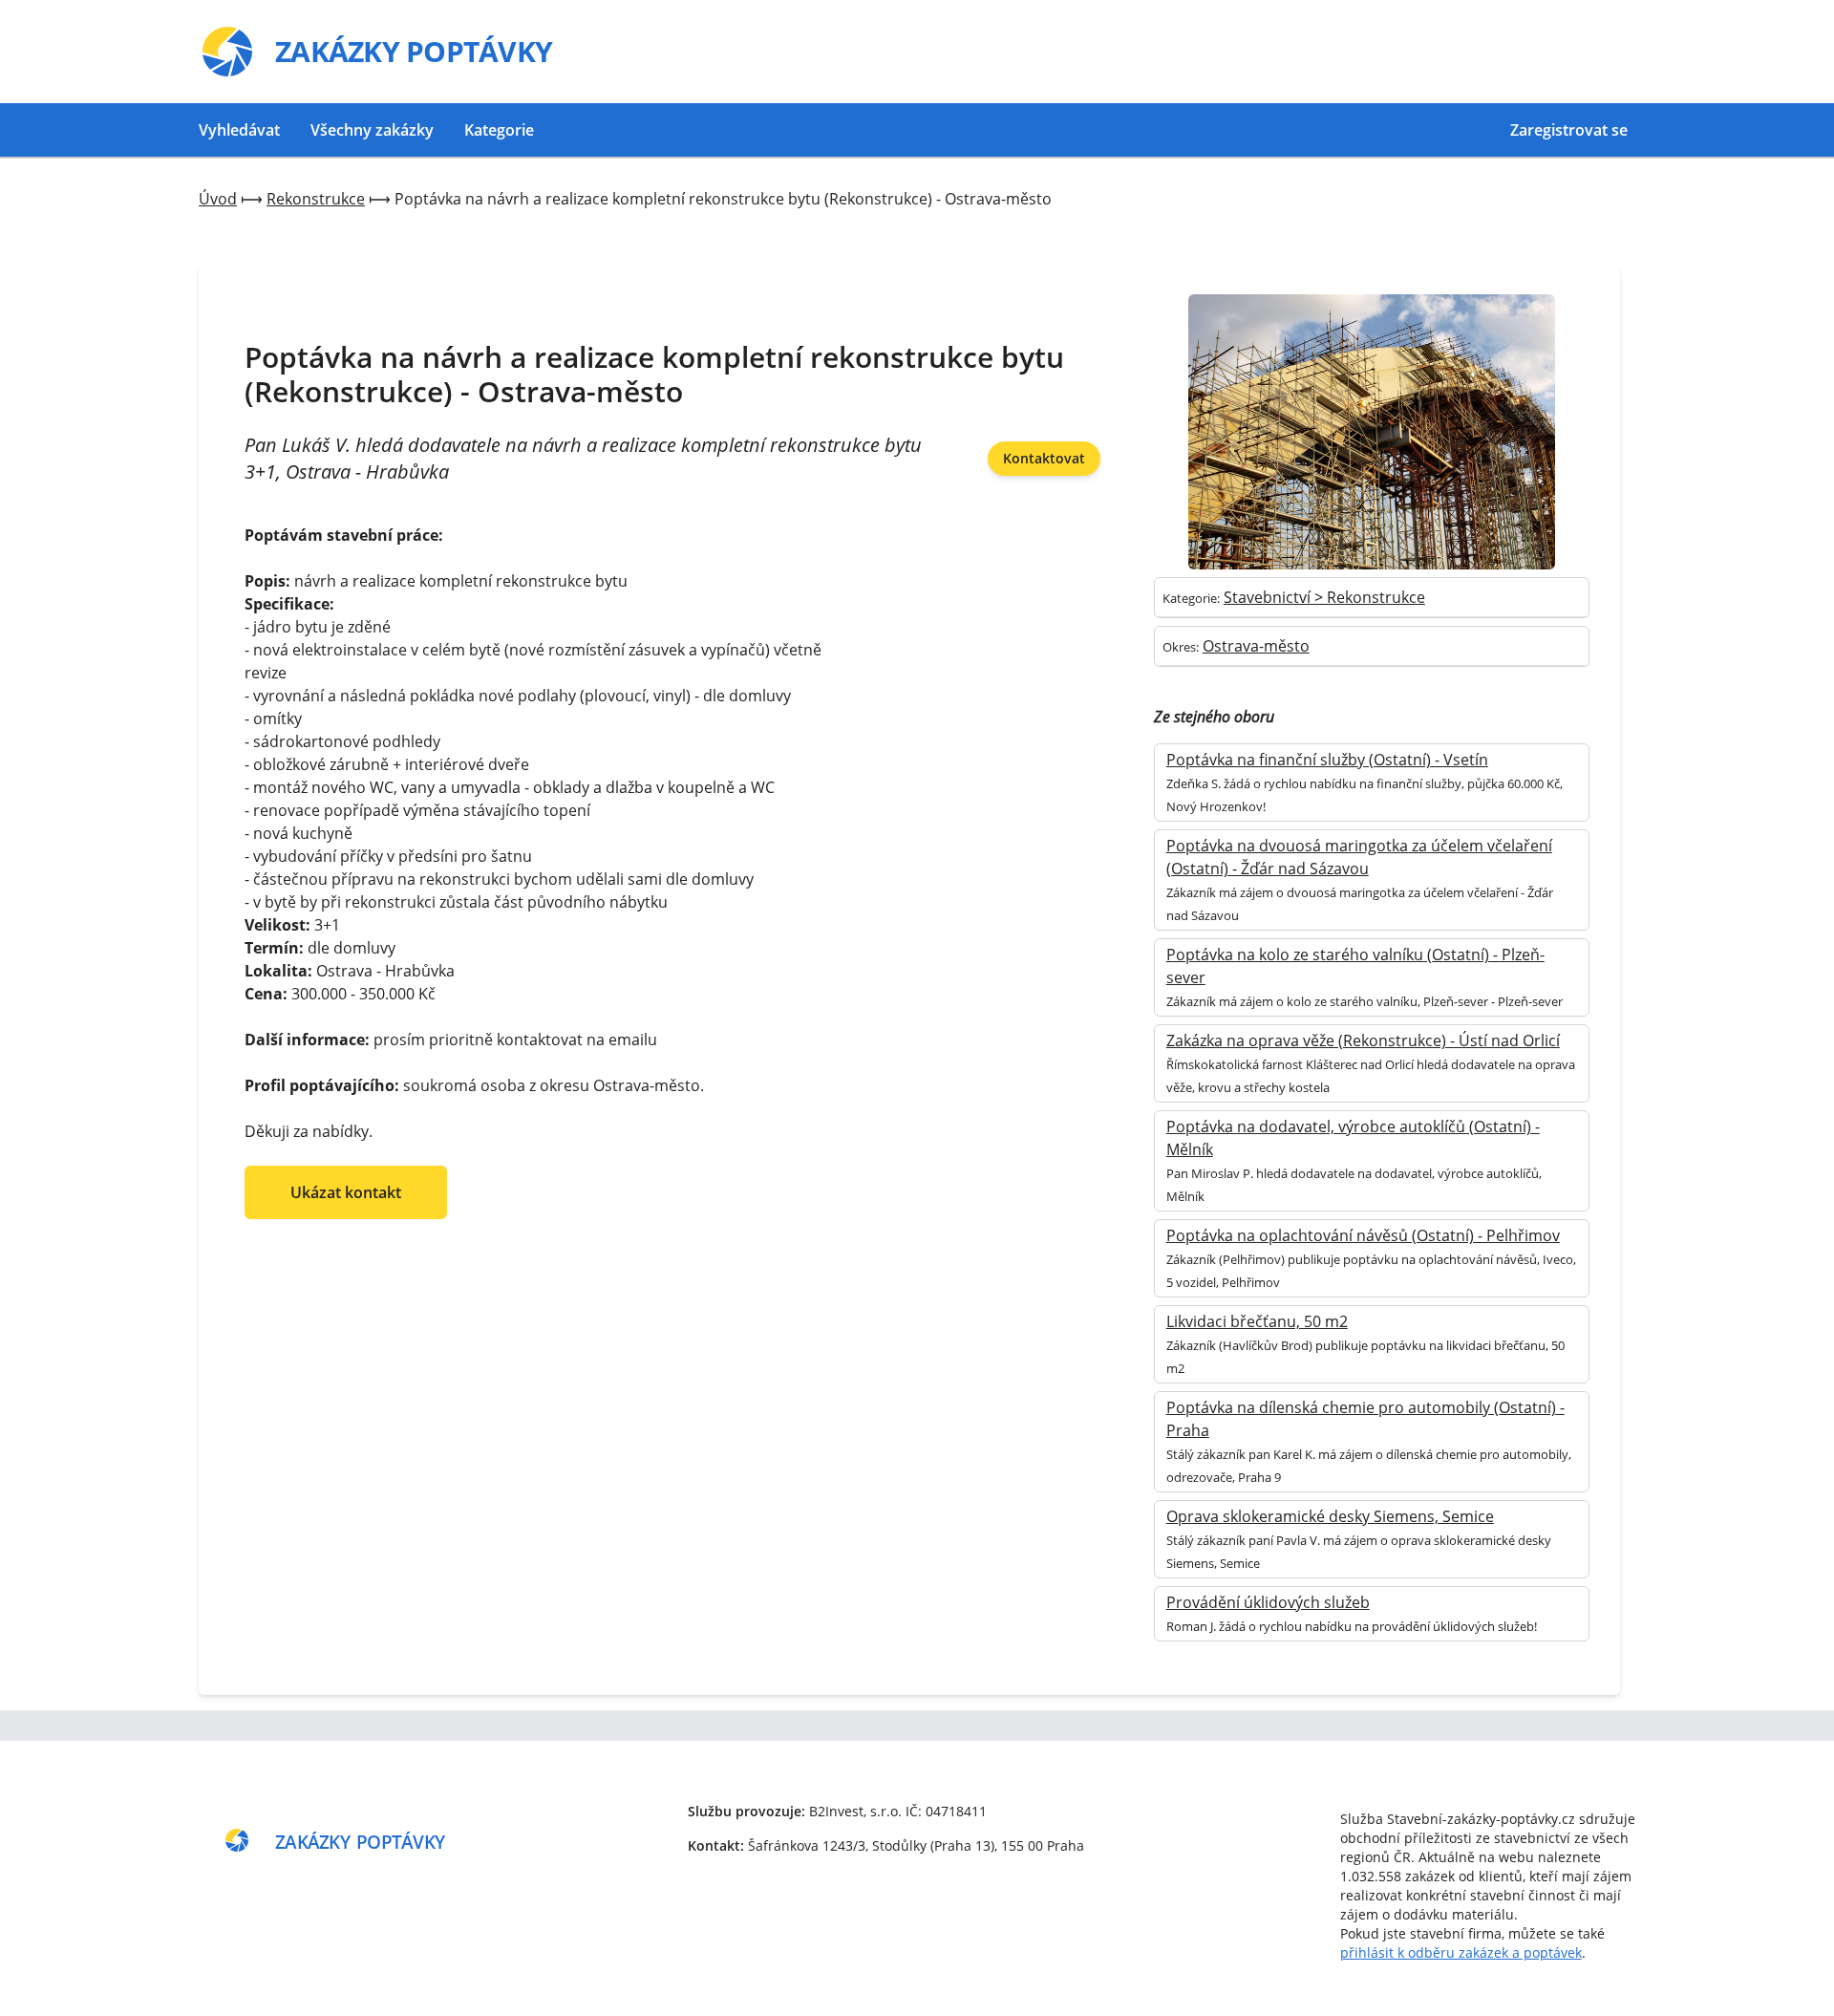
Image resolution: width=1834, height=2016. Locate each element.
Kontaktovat (1044, 458)
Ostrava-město (1256, 646)
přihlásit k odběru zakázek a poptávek (1461, 1952)
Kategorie (499, 130)
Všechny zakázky (372, 130)
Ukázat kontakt (346, 1192)
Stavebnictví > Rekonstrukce (1324, 597)
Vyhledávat (239, 130)
